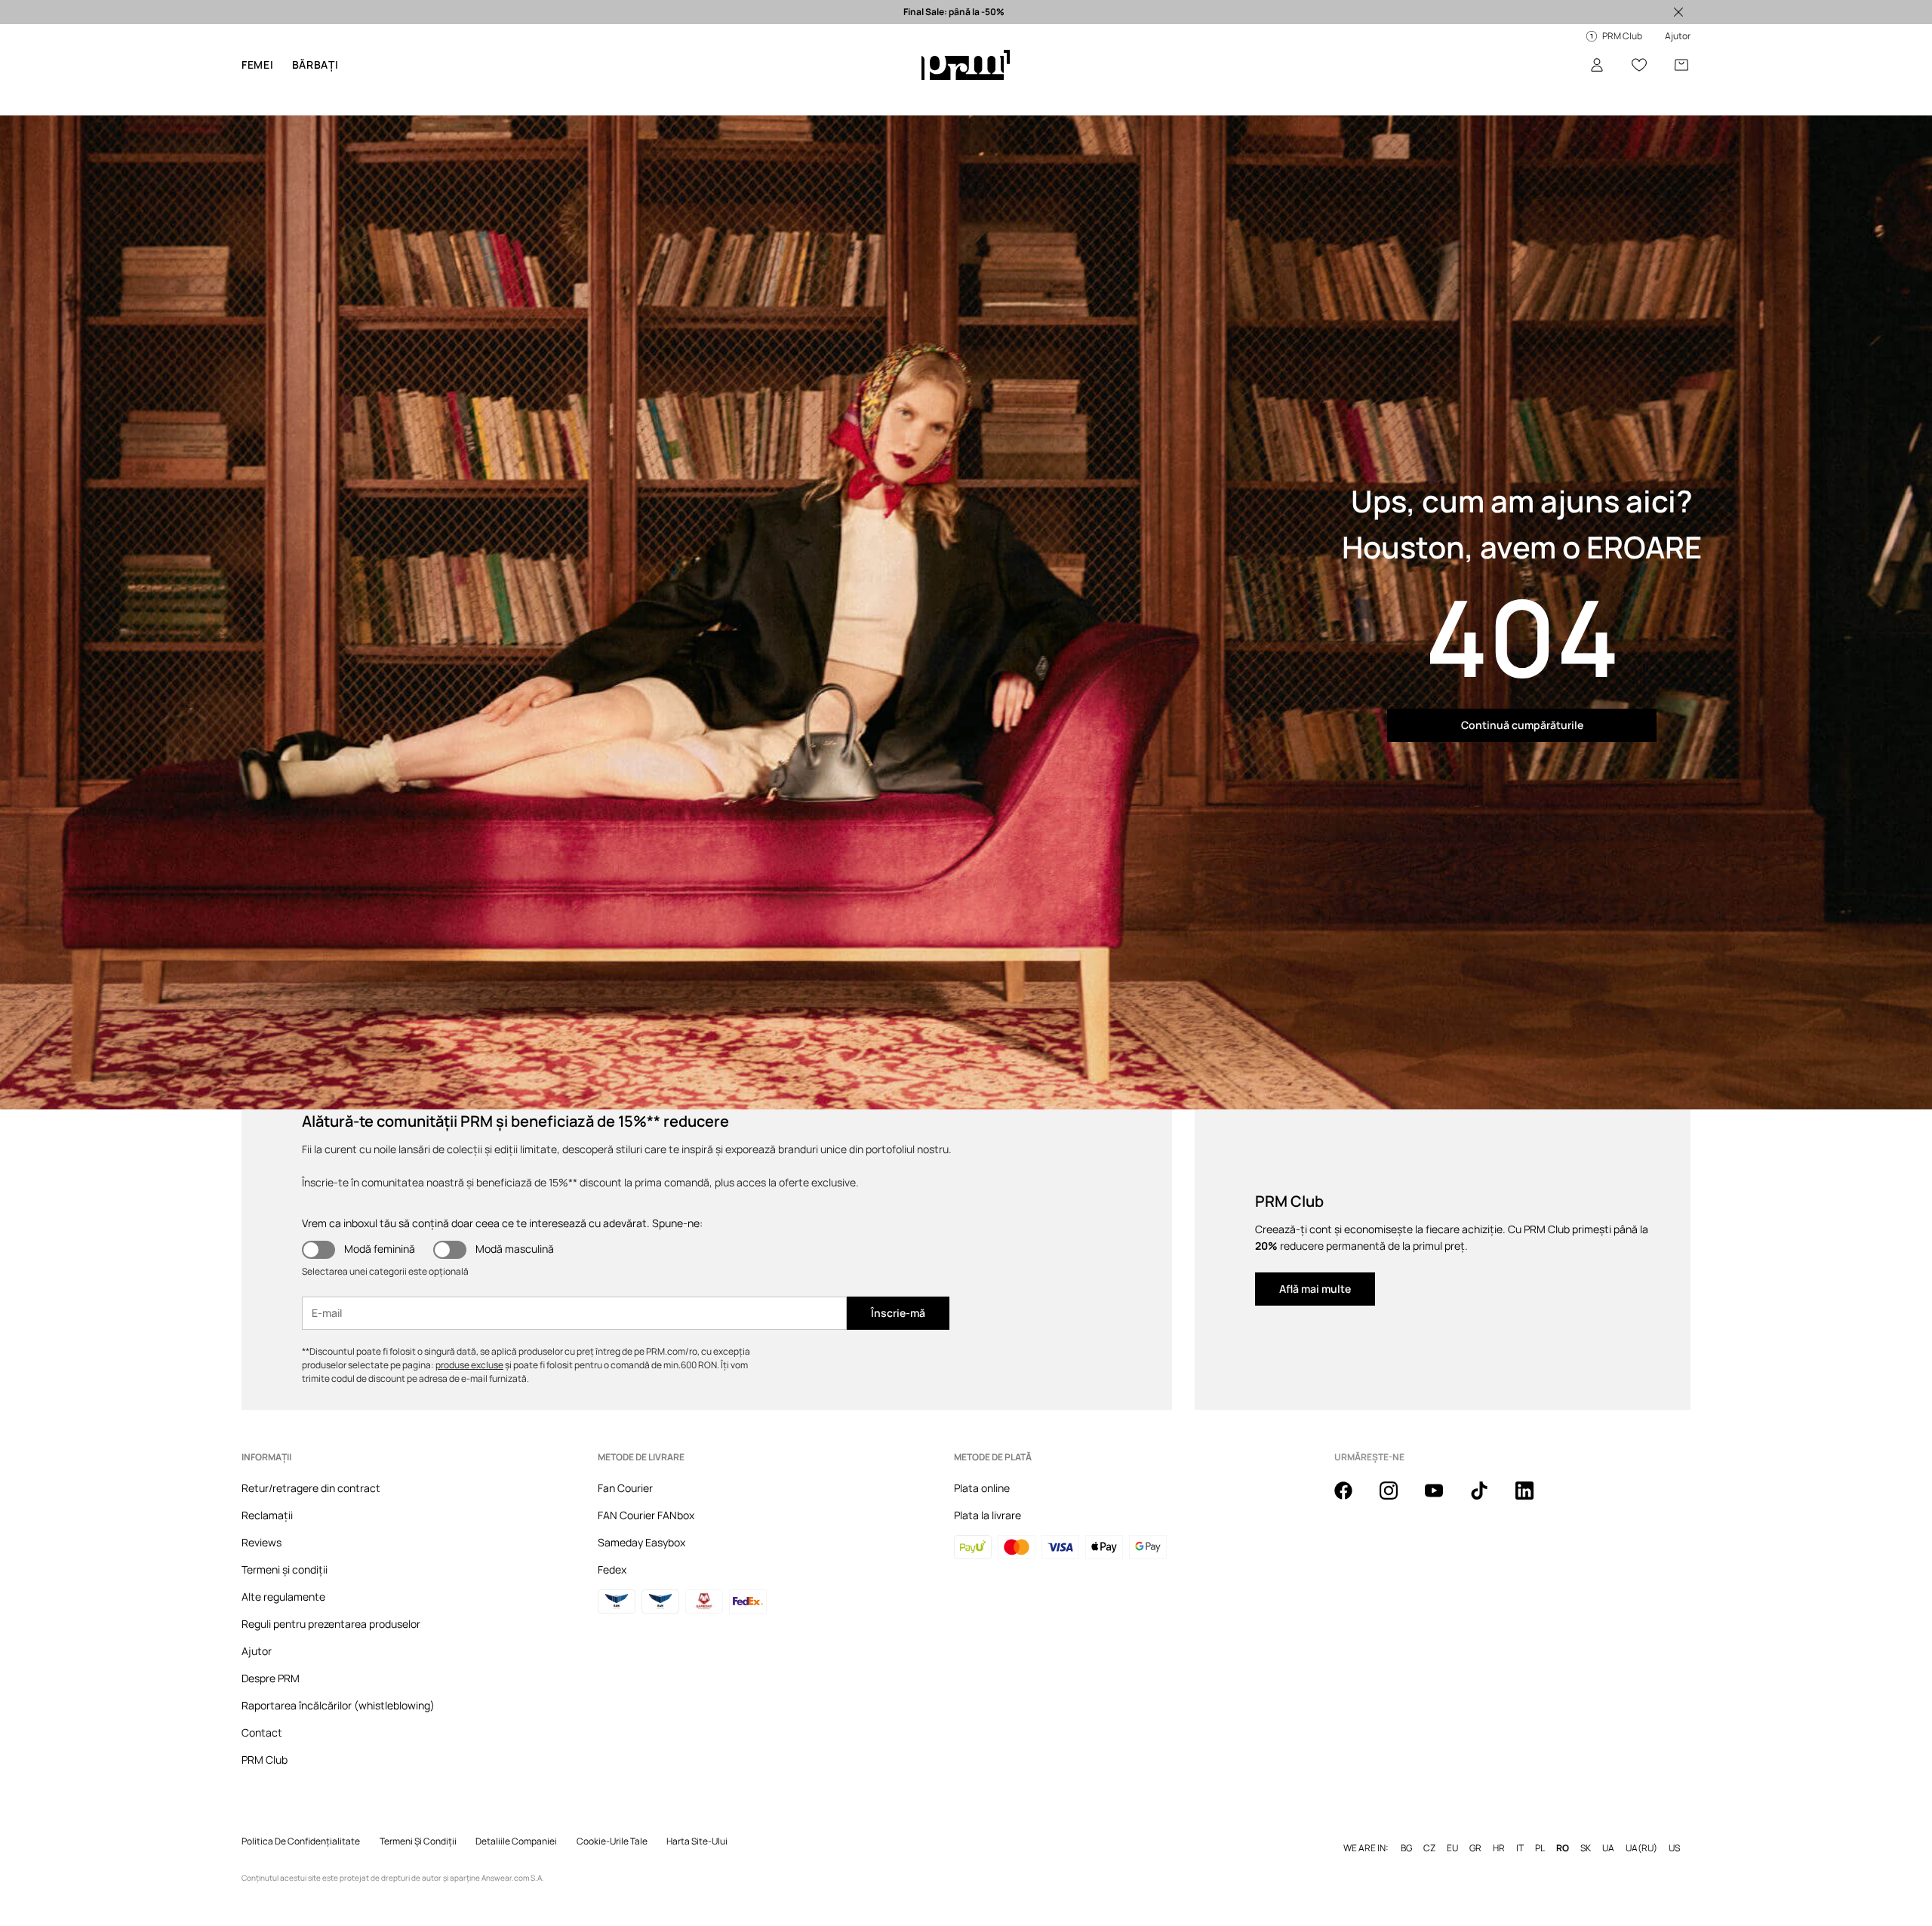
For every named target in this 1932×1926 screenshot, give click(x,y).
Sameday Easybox (641, 1542)
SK (1586, 1848)
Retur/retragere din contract (311, 1488)
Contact (262, 1732)
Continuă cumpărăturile (1522, 725)
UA (1608, 1848)
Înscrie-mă (898, 1313)
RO (1563, 1848)
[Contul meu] (1597, 65)
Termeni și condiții (285, 1569)
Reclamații (267, 1515)
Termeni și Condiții (418, 1841)
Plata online (982, 1488)
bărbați (315, 65)
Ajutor (257, 1651)
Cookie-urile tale (612, 1841)
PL (1540, 1848)
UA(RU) (1641, 1848)
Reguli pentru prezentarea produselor (331, 1624)
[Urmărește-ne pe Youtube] (1443, 1499)
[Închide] (1678, 12)
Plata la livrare (988, 1515)
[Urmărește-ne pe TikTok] (1488, 1499)
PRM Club (265, 1760)
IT (1520, 1848)
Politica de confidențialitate (301, 1841)
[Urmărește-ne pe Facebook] (1352, 1499)
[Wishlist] (1639, 65)
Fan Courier (625, 1488)
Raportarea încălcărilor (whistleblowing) (338, 1705)
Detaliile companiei (516, 1841)
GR (1475, 1848)
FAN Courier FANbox (646, 1515)
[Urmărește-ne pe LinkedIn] (1534, 1499)
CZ (1429, 1848)
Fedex (612, 1569)
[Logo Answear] (966, 65)
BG (1406, 1848)
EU (1452, 1848)
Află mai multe (1315, 1289)
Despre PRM (271, 1678)
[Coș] (1681, 65)
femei (258, 65)
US (1674, 1848)
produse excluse (469, 1365)
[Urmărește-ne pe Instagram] (1398, 1499)
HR (1499, 1848)
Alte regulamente (283, 1597)
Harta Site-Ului (697, 1841)
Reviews (261, 1542)
